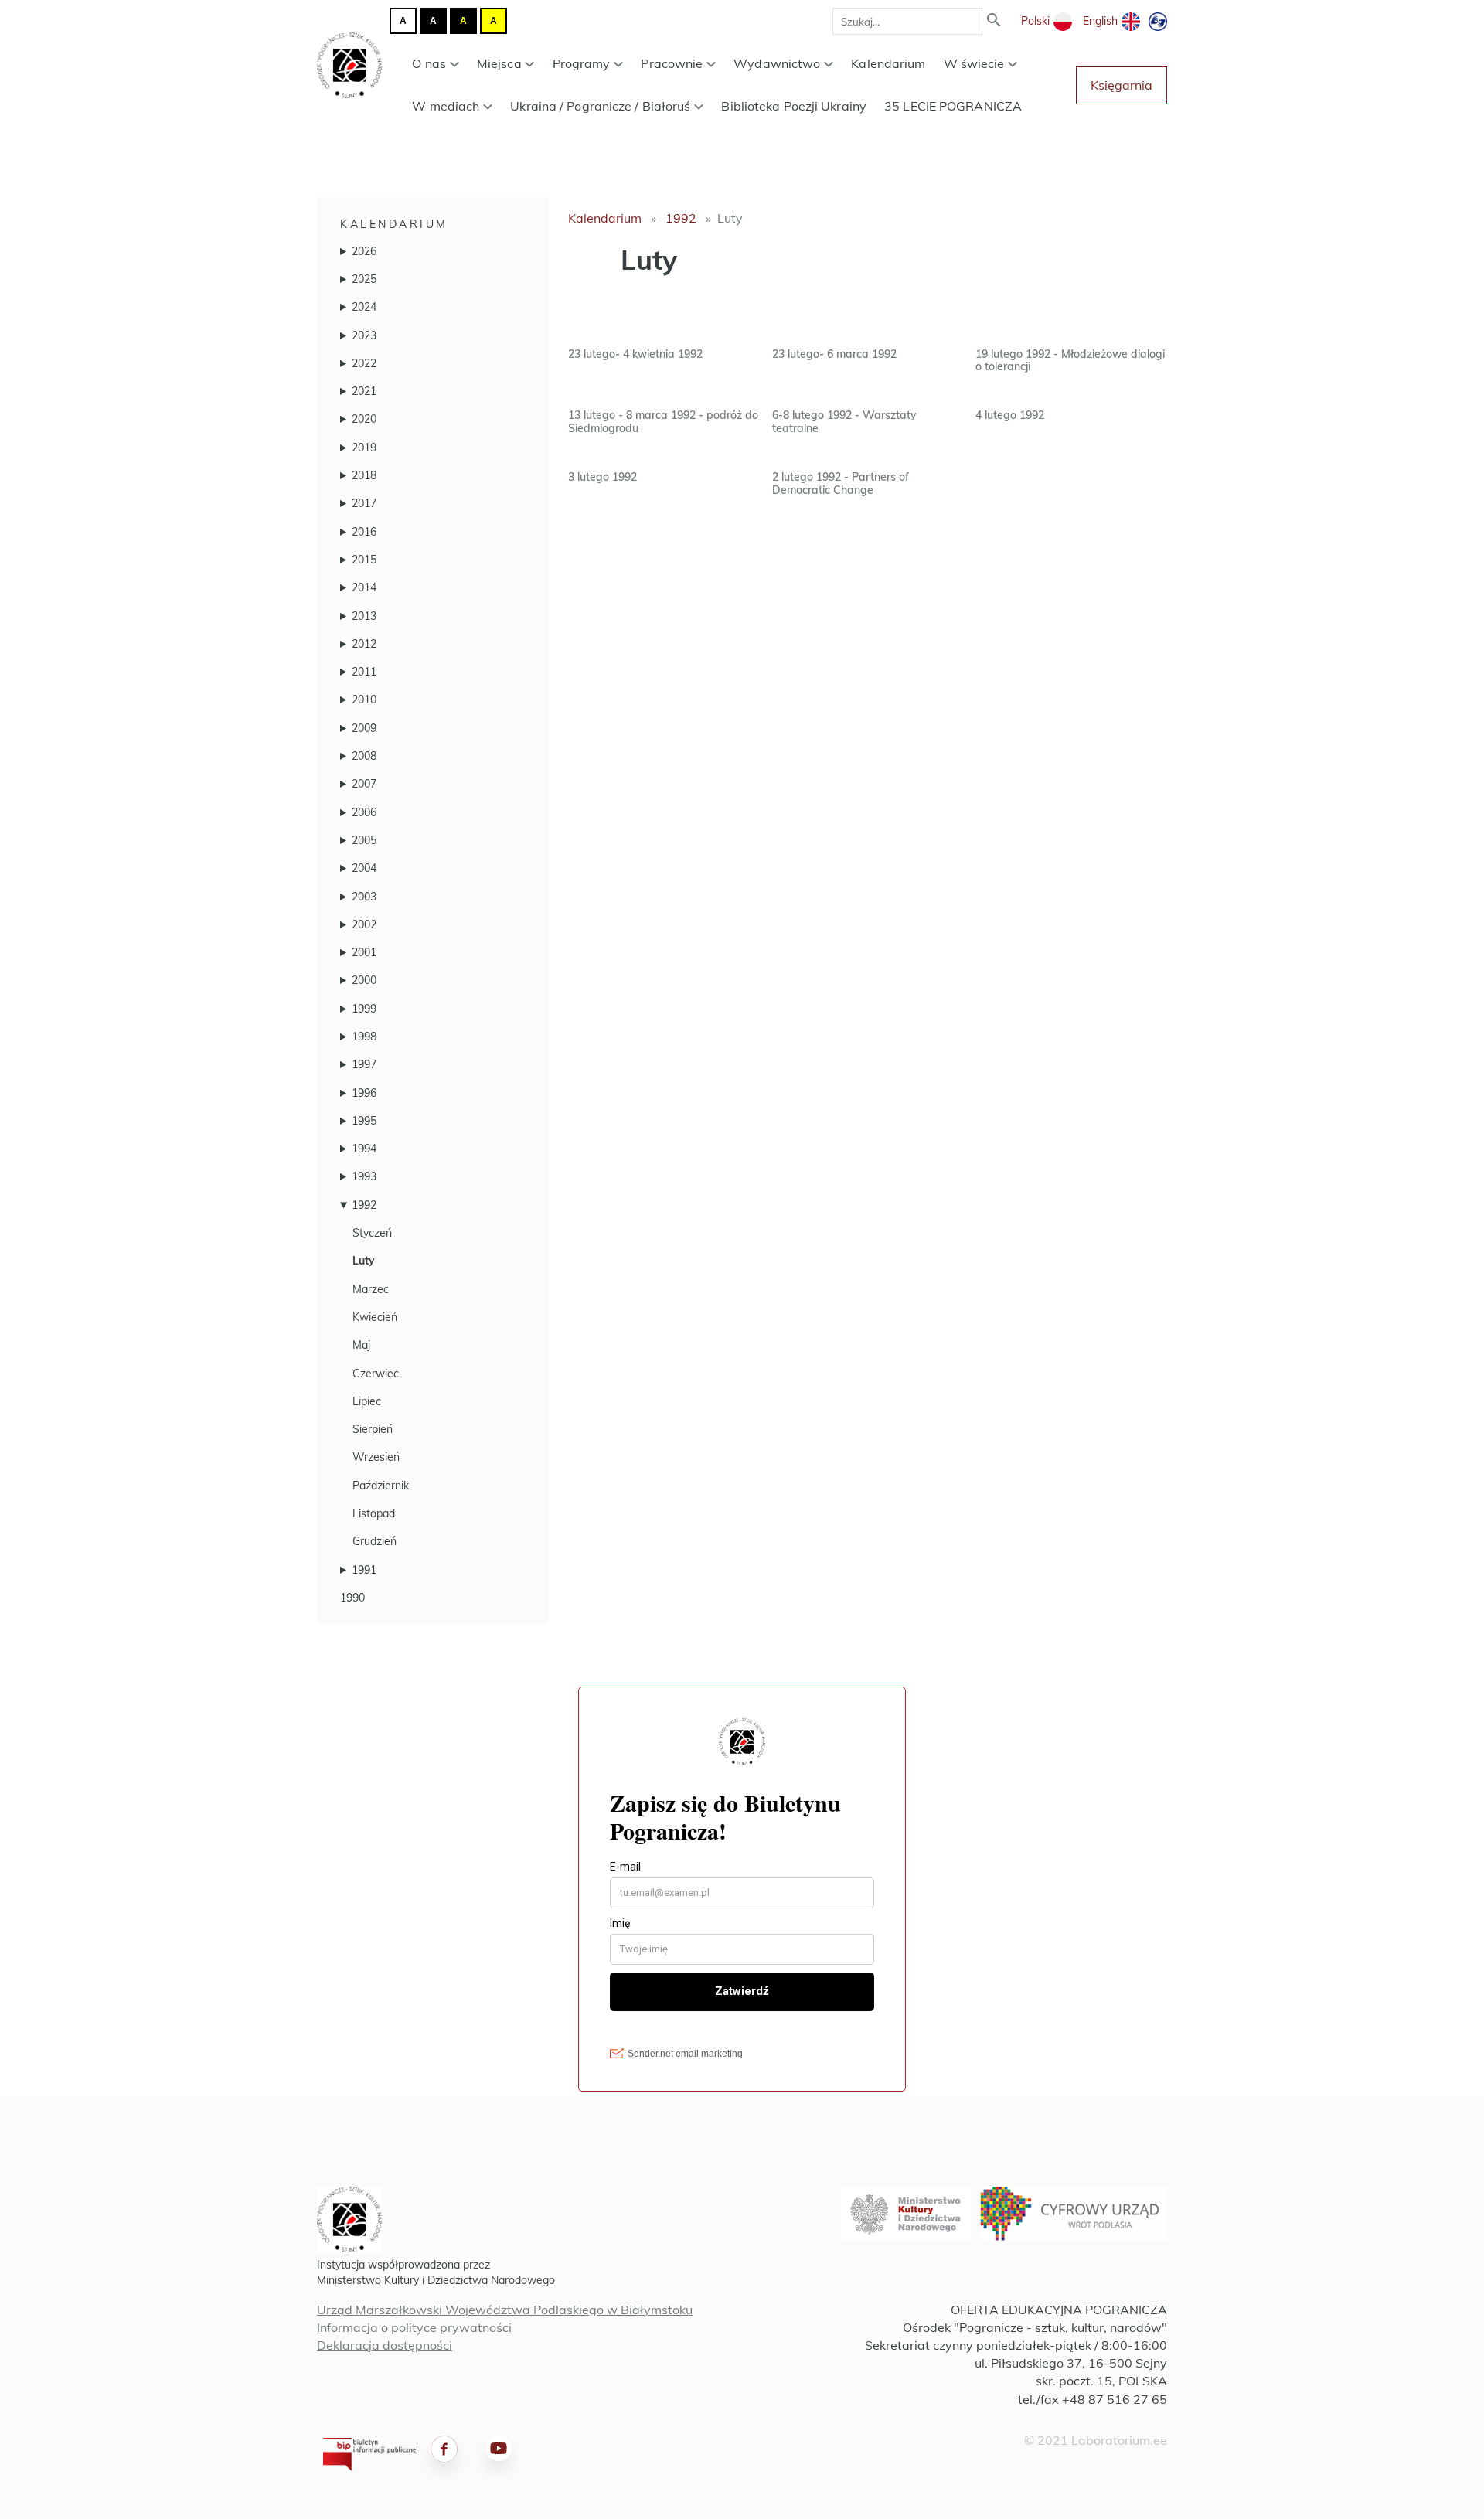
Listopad (374, 1513)
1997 (364, 1064)
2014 (364, 587)
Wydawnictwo (777, 63)
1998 (364, 1037)
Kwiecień (375, 1317)
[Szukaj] (994, 21)
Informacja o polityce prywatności (414, 2327)
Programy (582, 63)
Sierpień (373, 1429)
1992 (364, 1205)
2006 (364, 812)
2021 (364, 391)
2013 (364, 616)
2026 (364, 251)
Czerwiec (376, 1374)
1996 (364, 1093)
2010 (364, 700)
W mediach (446, 106)
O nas (429, 63)
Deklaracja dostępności (385, 2345)
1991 (364, 1570)
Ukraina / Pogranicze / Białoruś (600, 106)
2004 (364, 868)
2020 (364, 419)
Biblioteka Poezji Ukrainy (794, 106)
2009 (364, 728)
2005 (364, 840)
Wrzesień (376, 1457)
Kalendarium (888, 63)
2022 (364, 363)
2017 (364, 503)
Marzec (371, 1289)
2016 (364, 532)
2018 (364, 475)
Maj (361, 1345)
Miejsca (499, 63)
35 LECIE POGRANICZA (953, 106)
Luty (364, 1261)
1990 (352, 1598)
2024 (364, 307)
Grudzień (374, 1541)
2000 (364, 980)
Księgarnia (1122, 85)
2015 (364, 560)
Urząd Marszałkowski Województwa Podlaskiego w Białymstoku (505, 2310)
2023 (364, 335)
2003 (364, 897)
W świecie (974, 63)
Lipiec (367, 1401)
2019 (364, 448)
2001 (364, 952)
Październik (381, 1486)
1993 (364, 1176)
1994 (364, 1149)
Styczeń (372, 1233)
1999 (364, 1009)
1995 (364, 1121)
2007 (364, 784)
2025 (364, 279)
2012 (364, 644)
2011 (364, 672)
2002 (364, 924)
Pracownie (672, 63)
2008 (364, 756)
